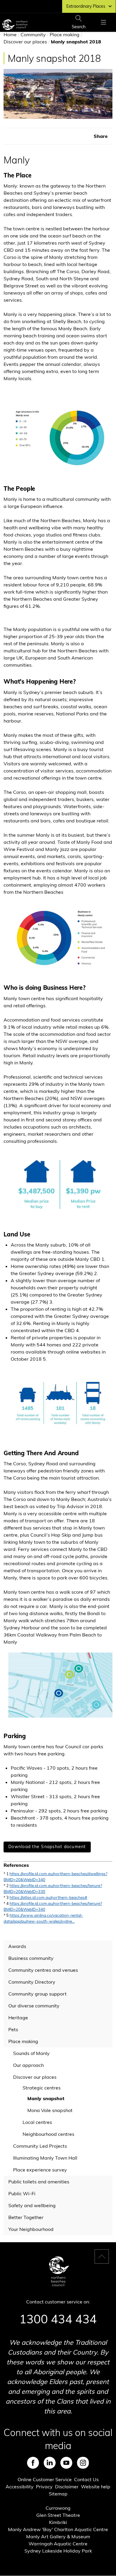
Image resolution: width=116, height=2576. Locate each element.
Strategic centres (42, 2088)
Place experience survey (40, 2170)
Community (33, 34)
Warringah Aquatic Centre (58, 2544)
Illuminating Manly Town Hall (45, 2158)
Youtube (66, 2463)
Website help (96, 2487)
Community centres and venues (43, 1970)
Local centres (37, 2122)
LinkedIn (50, 2463)
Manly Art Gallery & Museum (58, 2536)
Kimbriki (58, 2522)
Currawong (58, 2508)
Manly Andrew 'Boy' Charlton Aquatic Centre (58, 2529)
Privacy (44, 2487)
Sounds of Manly (31, 2053)
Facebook (33, 2463)
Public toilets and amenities (39, 2182)
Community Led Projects (40, 2146)
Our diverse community (34, 2006)
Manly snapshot (46, 2098)
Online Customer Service (45, 2479)
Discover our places (25, 42)
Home (10, 34)
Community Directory (32, 1982)
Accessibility (20, 2487)
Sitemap (58, 2494)
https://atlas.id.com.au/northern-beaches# (48, 1897)
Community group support (37, 1994)
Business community (31, 1958)
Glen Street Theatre (58, 2515)
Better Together (26, 2217)
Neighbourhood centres (48, 2134)
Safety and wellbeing (32, 2205)
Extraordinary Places (86, 6)
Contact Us (86, 2479)
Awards (17, 1946)
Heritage (18, 2018)
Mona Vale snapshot (50, 2110)
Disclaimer (67, 2487)
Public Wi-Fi (22, 2193)
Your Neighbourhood (31, 2229)
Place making (65, 34)
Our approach (28, 2065)
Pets (13, 2029)
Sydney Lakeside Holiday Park (58, 2551)
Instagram (83, 2463)
